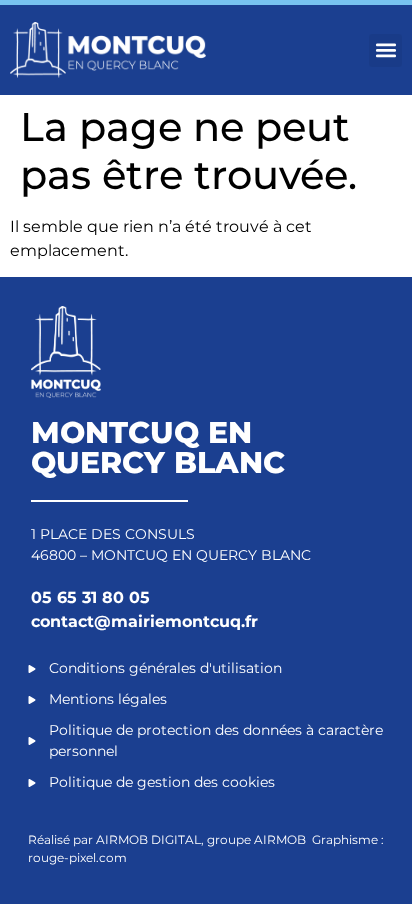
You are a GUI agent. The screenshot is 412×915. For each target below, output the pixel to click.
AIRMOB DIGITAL (148, 839)
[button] (385, 50)
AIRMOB (281, 839)
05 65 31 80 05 (90, 597)
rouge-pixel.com (77, 857)
